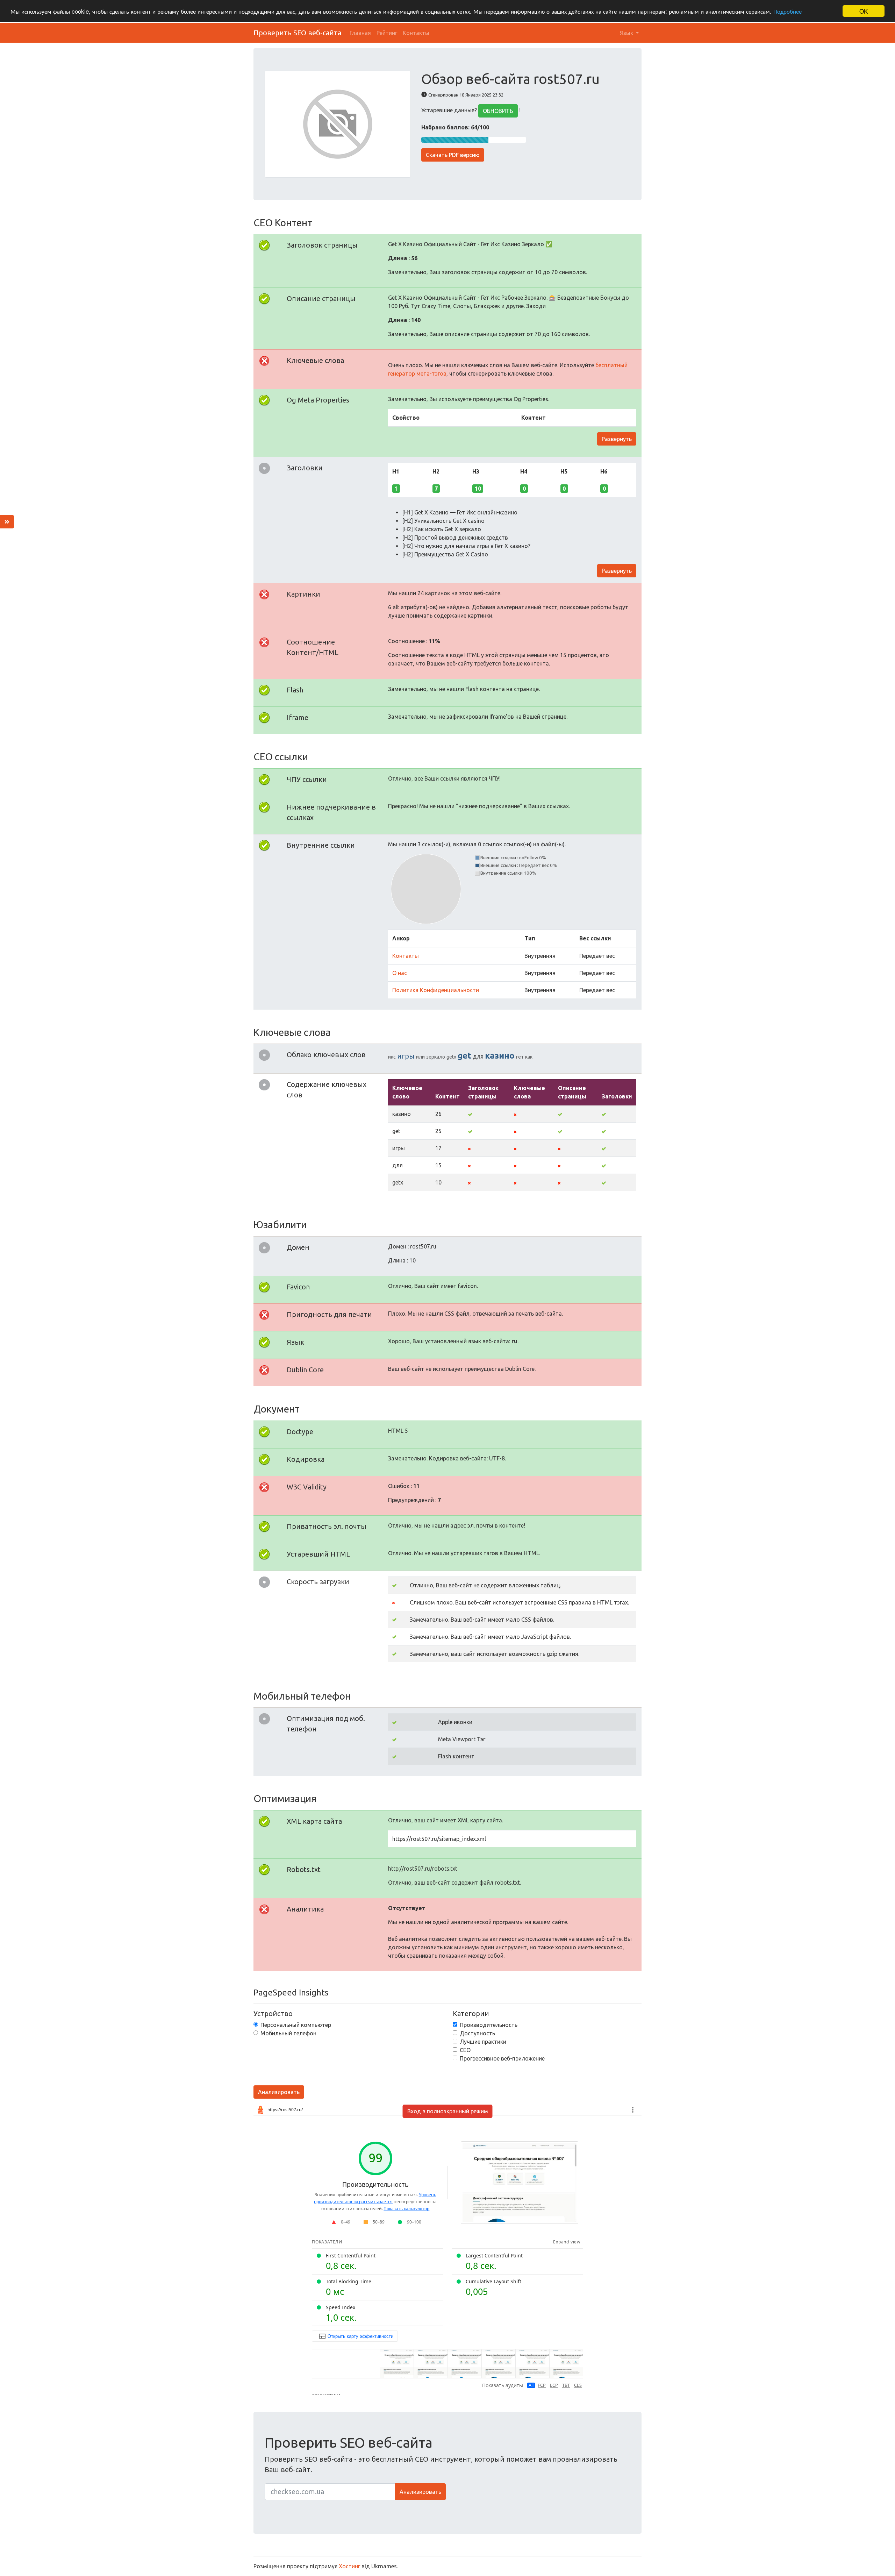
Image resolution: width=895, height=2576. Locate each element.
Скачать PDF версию (453, 155)
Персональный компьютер (296, 2025)
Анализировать (279, 2092)
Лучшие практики (483, 2042)
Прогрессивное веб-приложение (502, 2058)
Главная (360, 33)
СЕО (465, 2050)
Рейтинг (387, 33)
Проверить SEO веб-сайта (297, 33)
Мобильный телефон (288, 2033)
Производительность (489, 2025)
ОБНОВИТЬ (498, 111)
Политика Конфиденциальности (436, 990)
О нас (400, 973)
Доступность (477, 2033)
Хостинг (349, 2566)
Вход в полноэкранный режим (448, 2111)
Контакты (416, 33)
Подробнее (787, 11)
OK (864, 11)
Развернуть (617, 439)
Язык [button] (627, 33)
